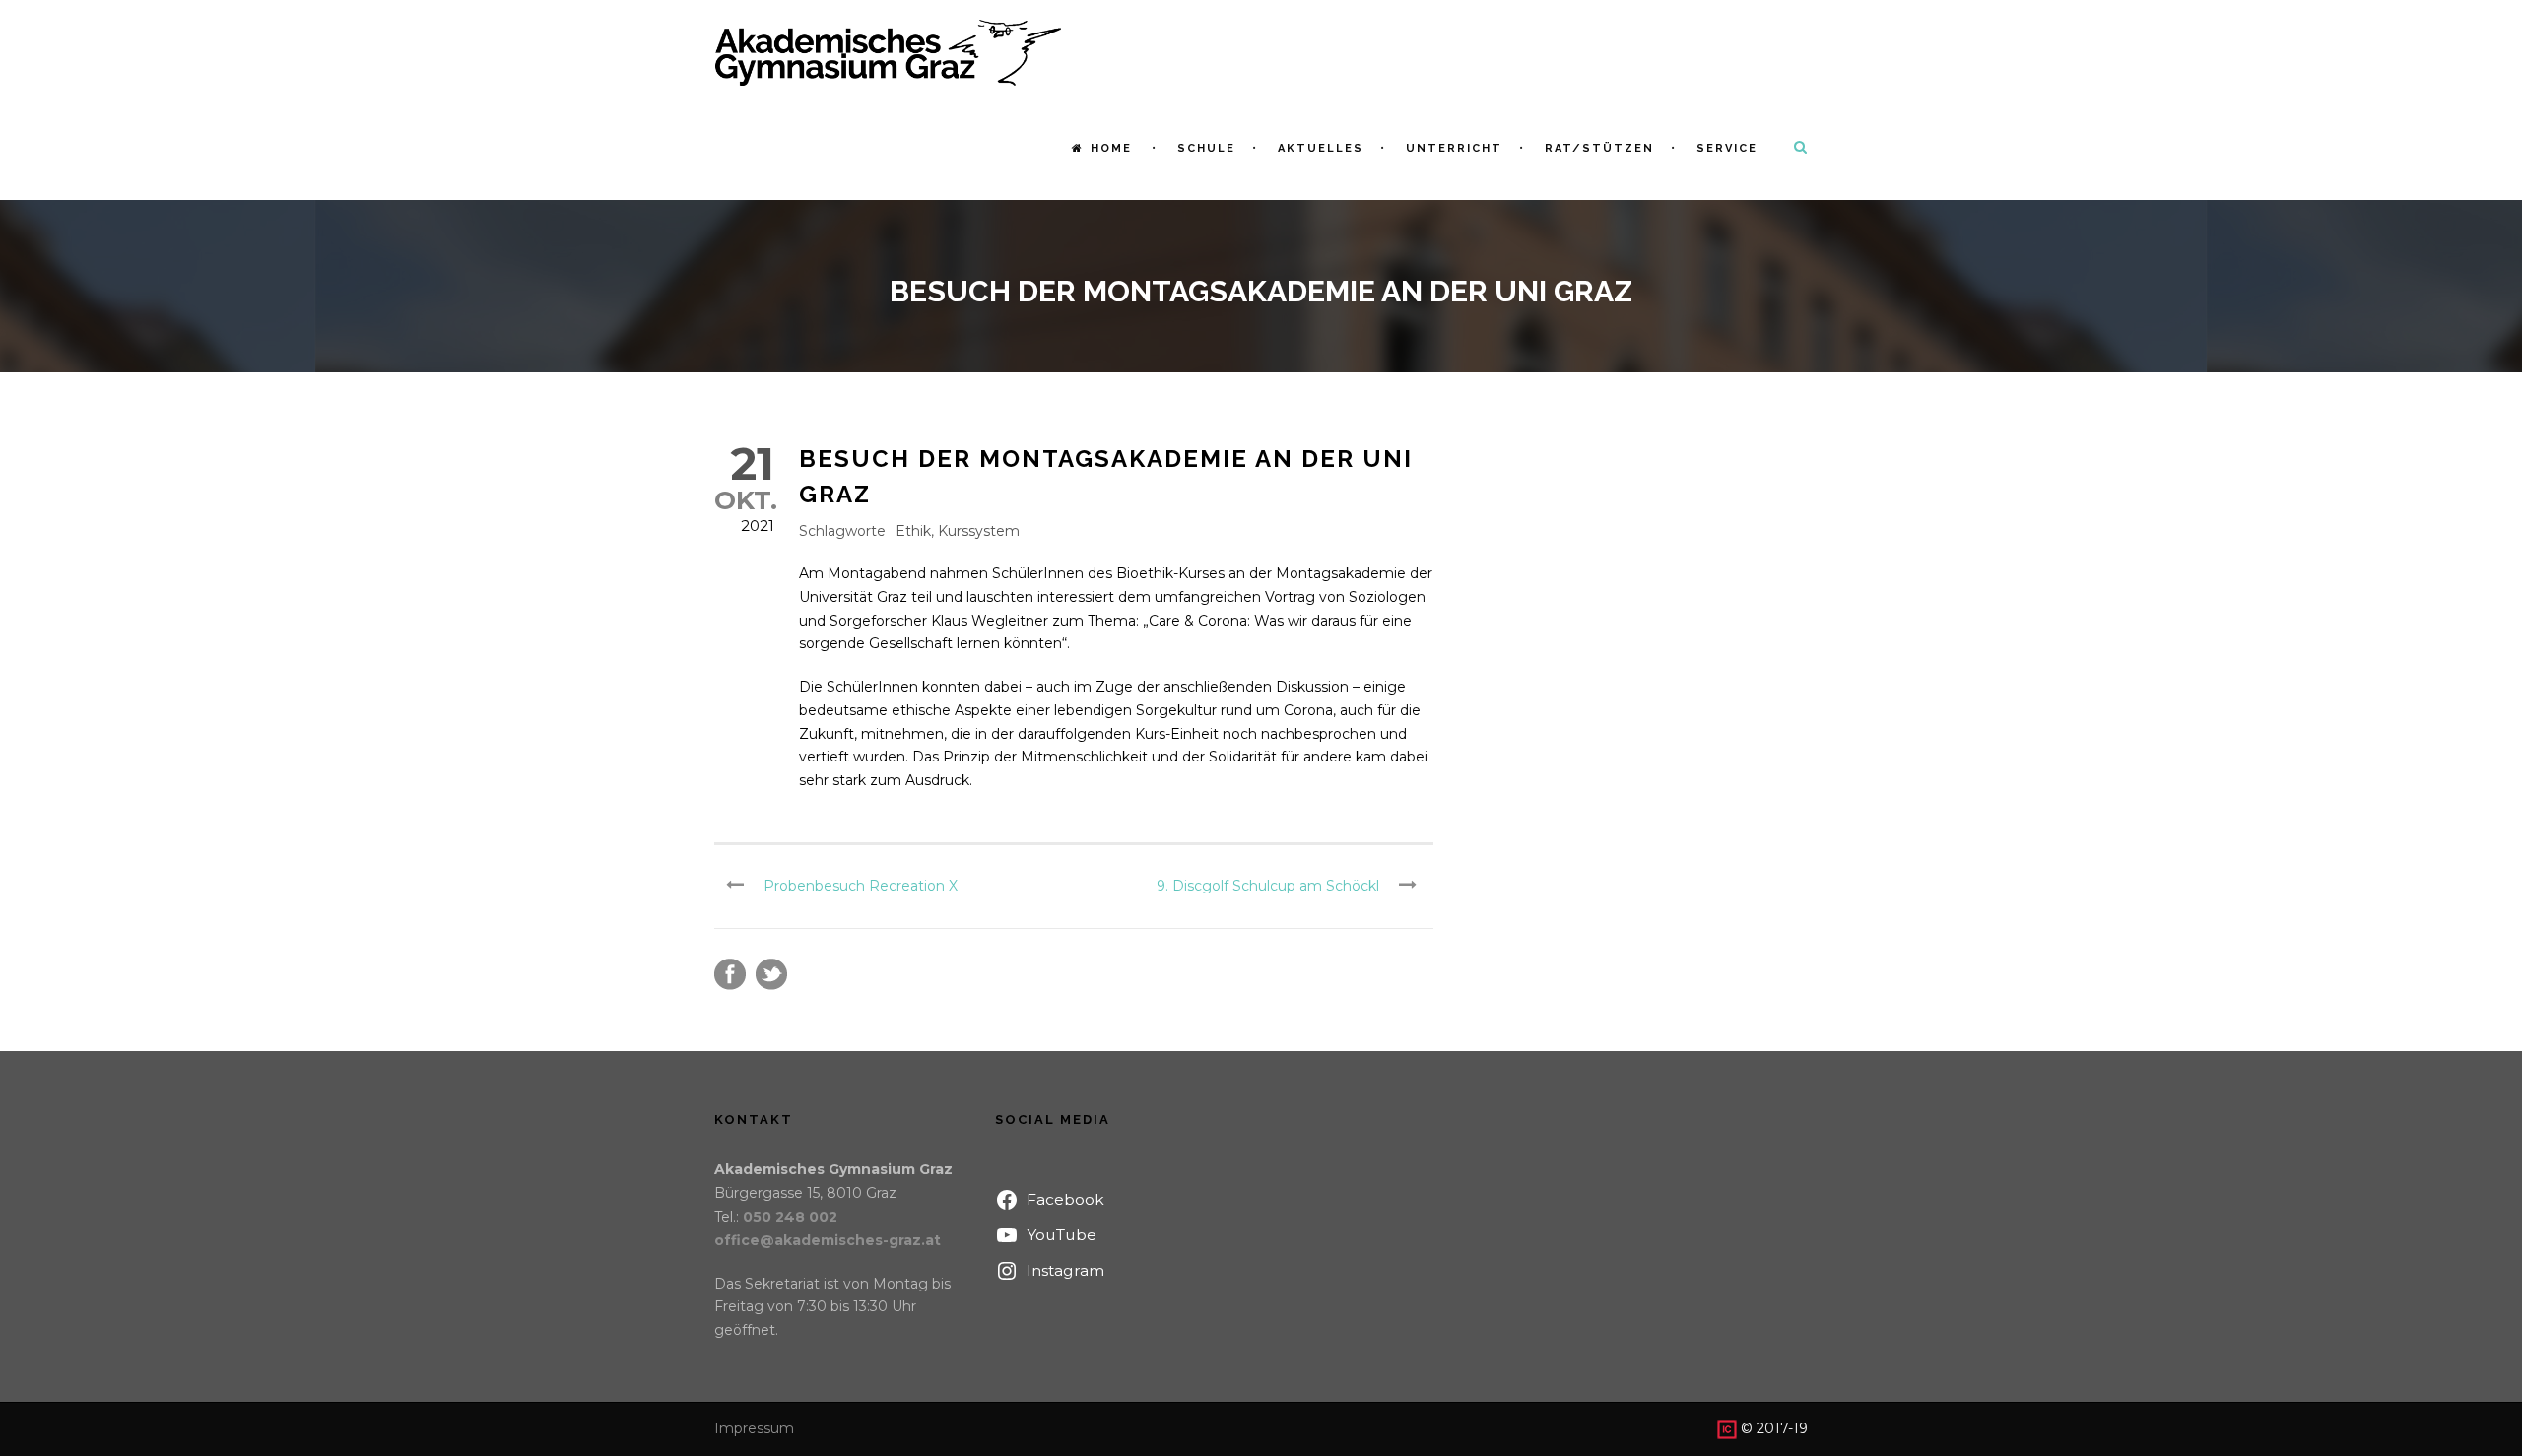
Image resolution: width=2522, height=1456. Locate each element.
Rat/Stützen (1599, 148)
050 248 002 (790, 1217)
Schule (1206, 148)
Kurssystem (979, 531)
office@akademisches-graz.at (828, 1240)
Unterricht (1454, 148)
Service (1727, 148)
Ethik (913, 531)
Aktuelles (1321, 148)
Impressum (754, 1428)
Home (1111, 148)
